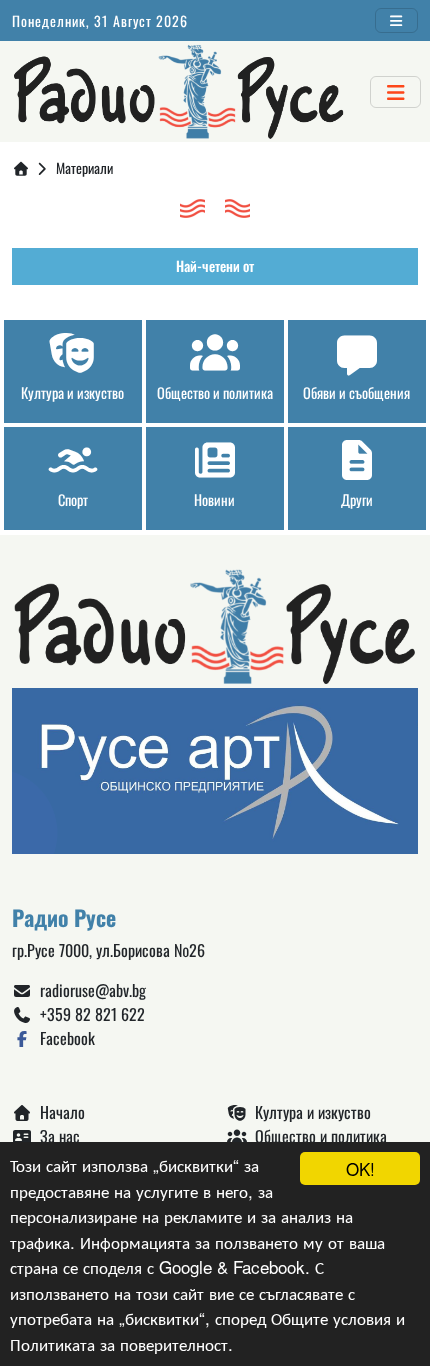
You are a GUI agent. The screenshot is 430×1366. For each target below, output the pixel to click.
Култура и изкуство (309, 1112)
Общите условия (331, 1317)
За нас (56, 1136)
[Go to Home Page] (21, 167)
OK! (360, 1168)
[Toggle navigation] (397, 20)
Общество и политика (317, 1136)
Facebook (63, 1038)
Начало (58, 1112)
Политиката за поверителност (119, 1343)
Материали (84, 167)
